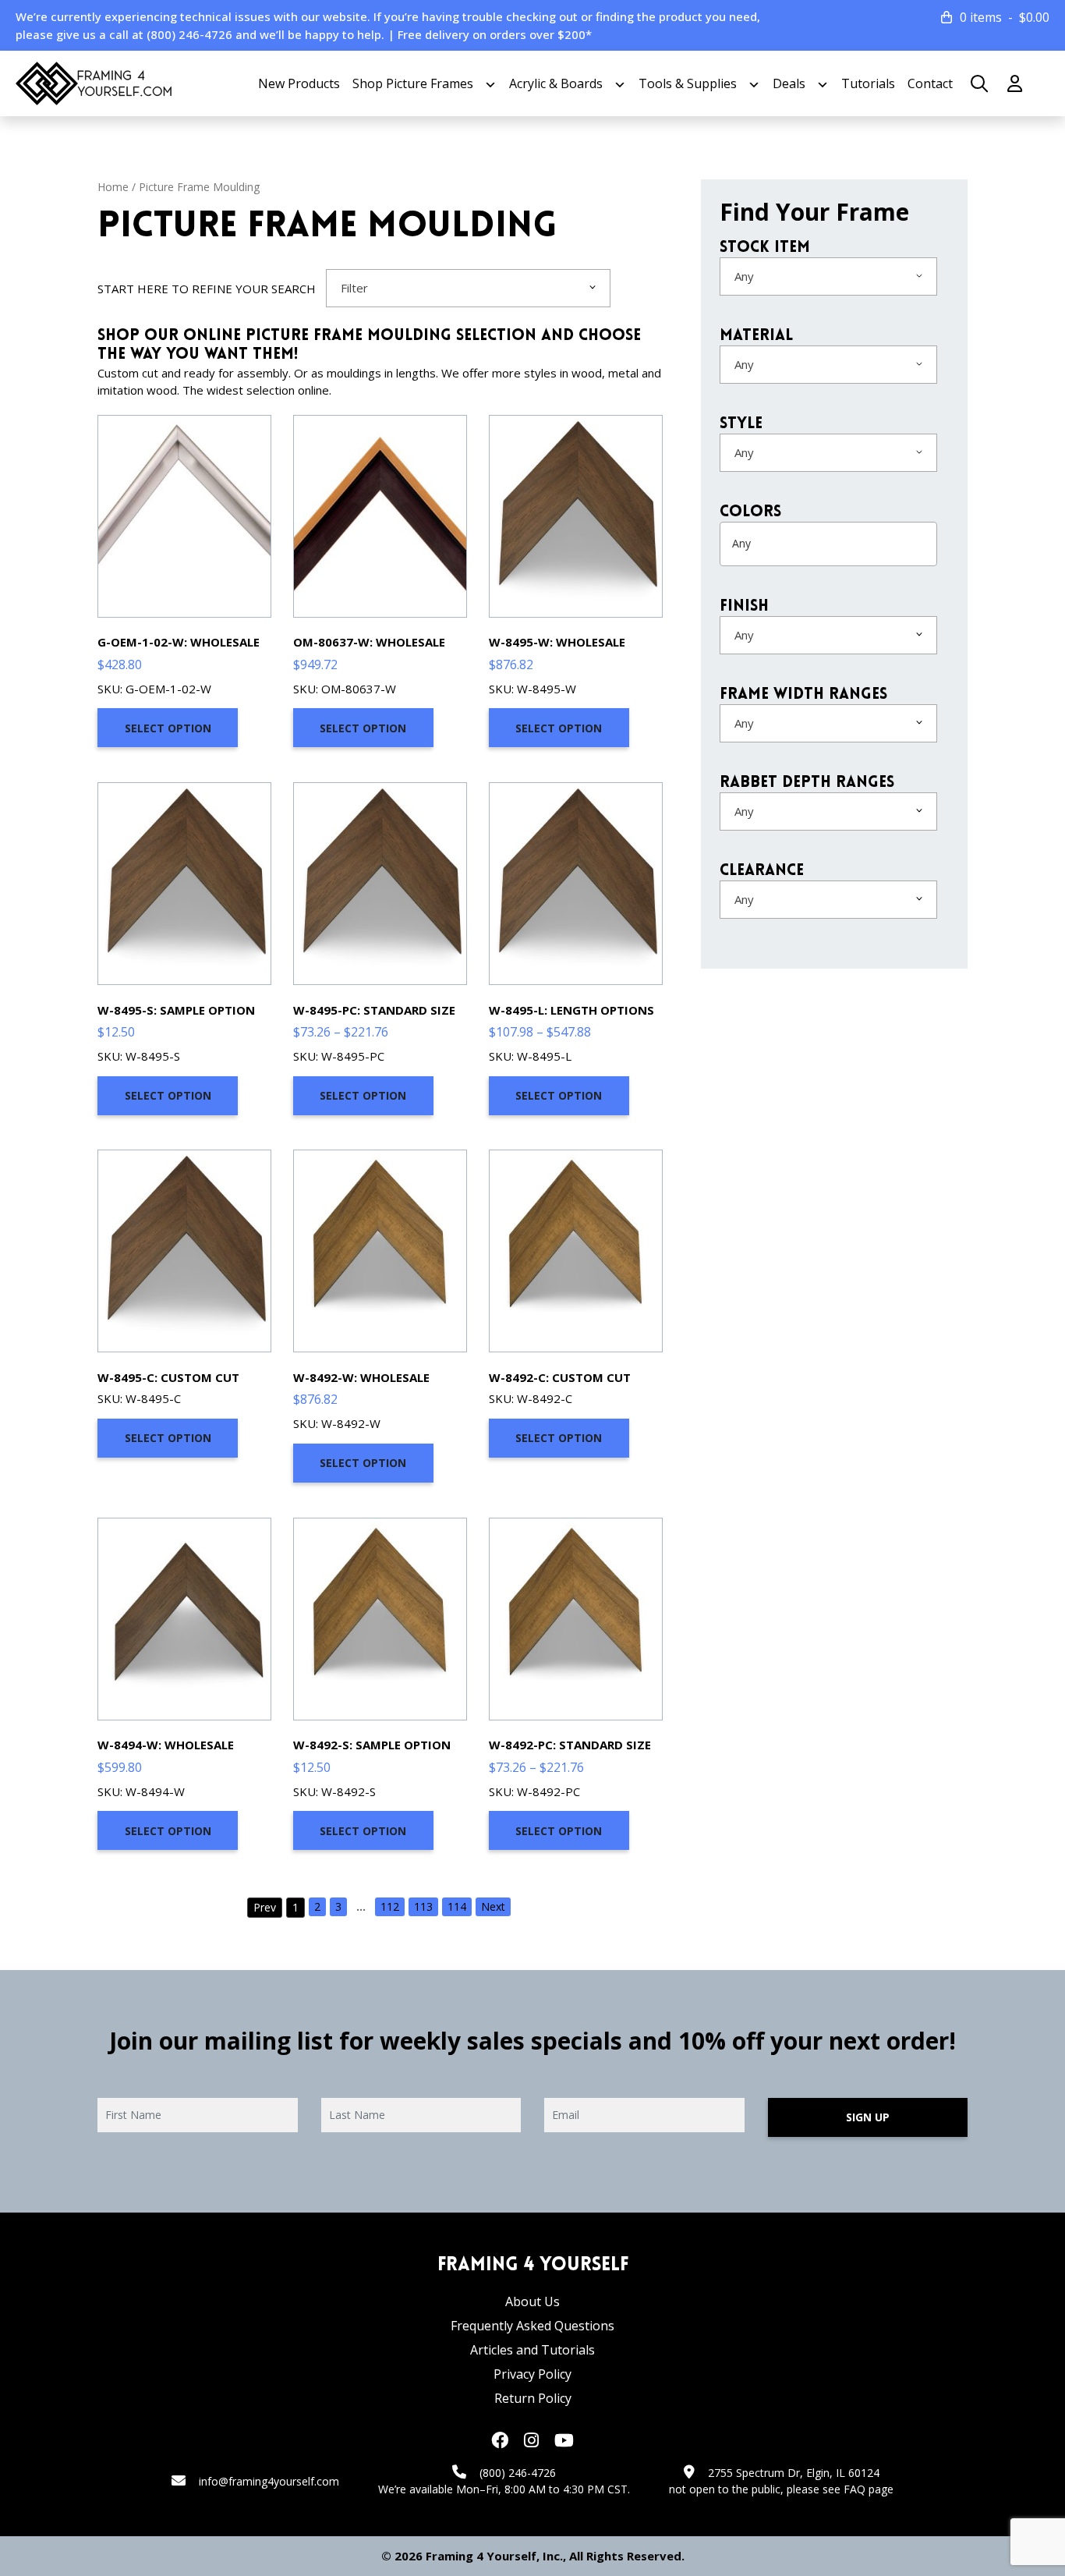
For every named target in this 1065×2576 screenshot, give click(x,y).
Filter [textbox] (354, 288)
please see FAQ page (840, 2489)
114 (457, 1906)
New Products (299, 83)
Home (113, 187)
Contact (930, 83)
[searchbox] (793, 544)
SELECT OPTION (168, 728)
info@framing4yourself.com (269, 2481)
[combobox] (468, 288)
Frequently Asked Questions (532, 2326)
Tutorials (868, 83)
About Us (532, 2301)
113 (423, 1906)
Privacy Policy (532, 2374)
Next (493, 1906)
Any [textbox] (744, 276)
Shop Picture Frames (413, 83)
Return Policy (533, 2398)
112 (390, 1906)
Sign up (868, 2117)
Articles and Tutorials (532, 2350)
